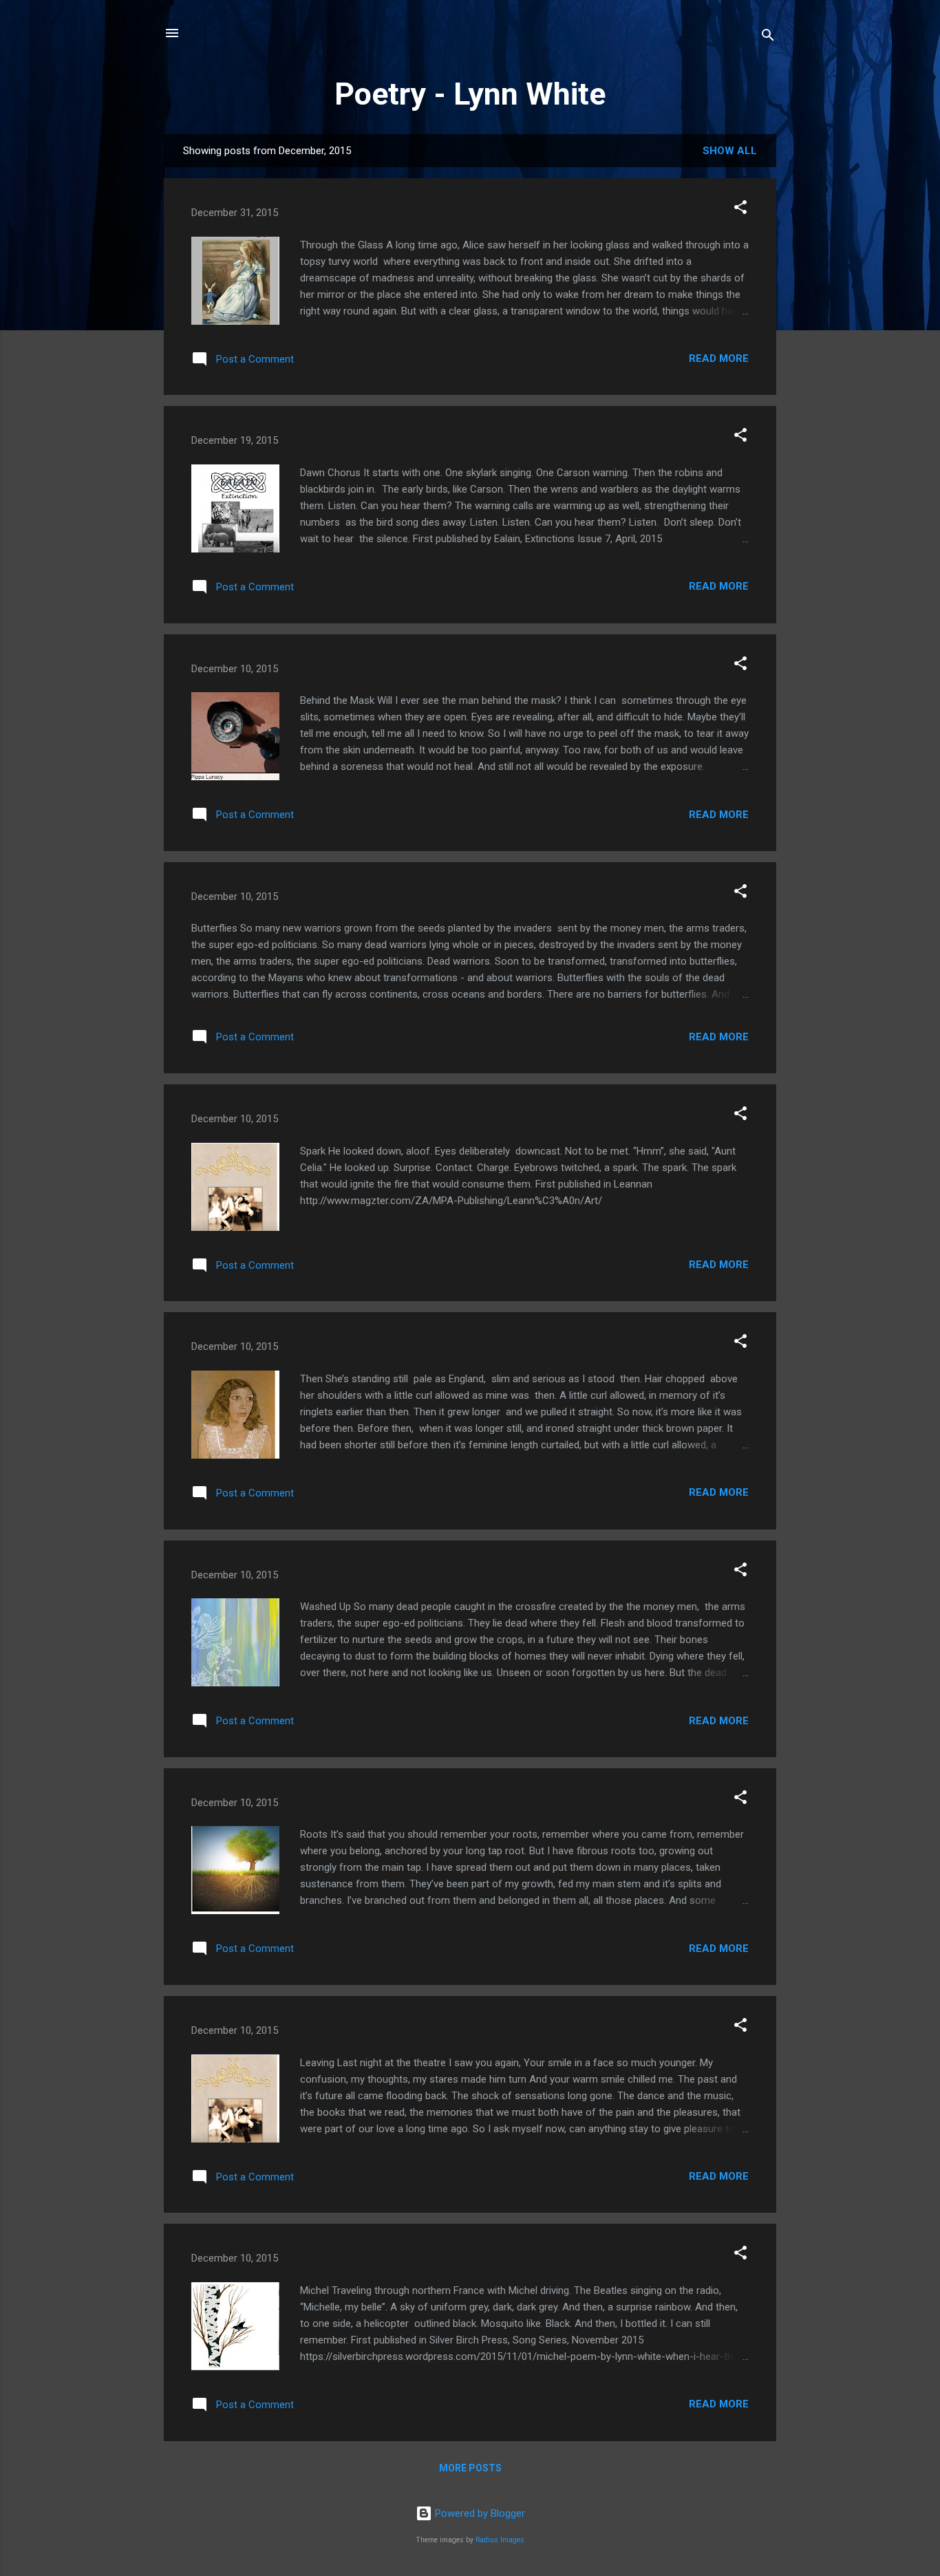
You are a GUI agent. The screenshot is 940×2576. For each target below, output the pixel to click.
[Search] (768, 37)
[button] (740, 210)
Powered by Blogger (479, 2513)
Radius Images (500, 2540)
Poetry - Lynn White (470, 94)
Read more (719, 358)
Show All (730, 151)
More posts (470, 2468)
